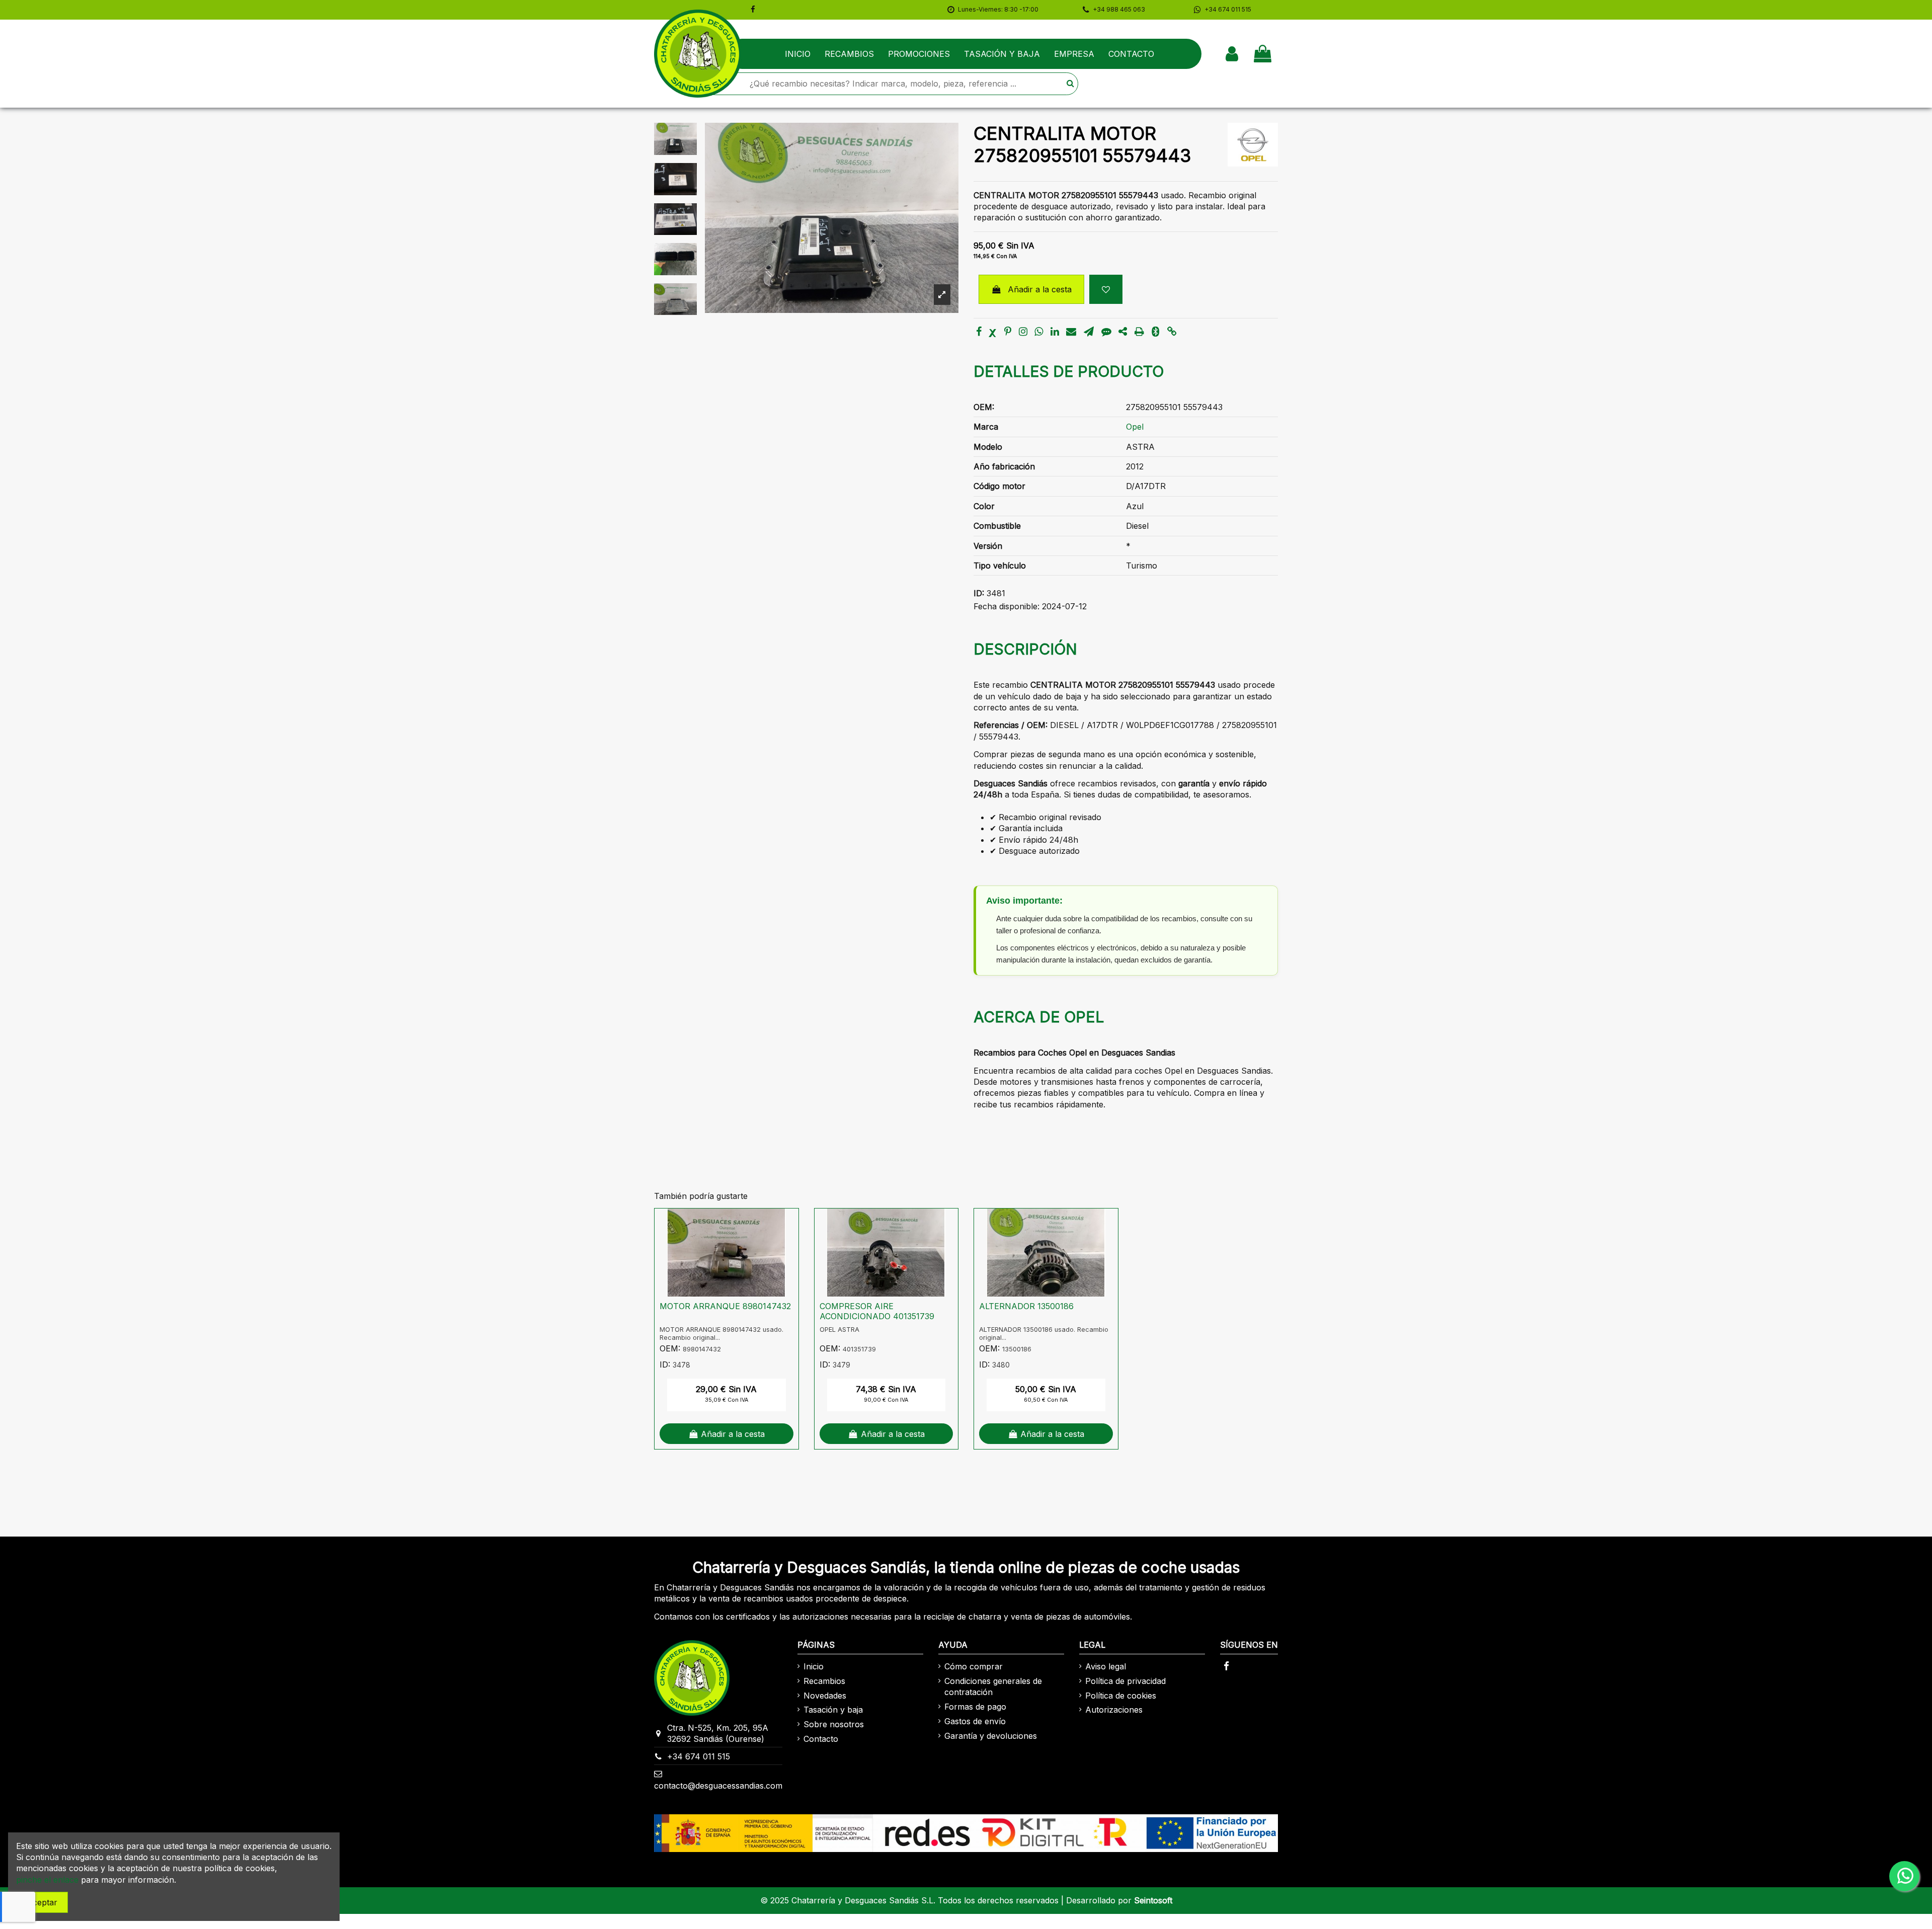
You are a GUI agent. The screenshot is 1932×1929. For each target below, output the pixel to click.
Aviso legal (1106, 1666)
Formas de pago (975, 1707)
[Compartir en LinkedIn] (1055, 332)
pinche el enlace (47, 1880)
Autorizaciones (1114, 1710)
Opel (1135, 427)
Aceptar (42, 1902)
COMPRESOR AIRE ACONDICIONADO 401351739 (877, 1311)
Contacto (821, 1739)
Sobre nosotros (834, 1724)
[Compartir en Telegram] (1089, 332)
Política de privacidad (1125, 1681)
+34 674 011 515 (699, 1756)
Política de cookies (1121, 1696)
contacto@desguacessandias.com (718, 1786)
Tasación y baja (833, 1710)
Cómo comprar (974, 1666)
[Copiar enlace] (1172, 332)
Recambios (824, 1681)
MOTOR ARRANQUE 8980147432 (725, 1306)
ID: (979, 593)
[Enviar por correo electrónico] (1071, 332)
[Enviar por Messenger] (1106, 332)
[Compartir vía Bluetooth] (1155, 332)
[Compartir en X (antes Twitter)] (993, 332)
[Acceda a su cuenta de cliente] (1232, 54)
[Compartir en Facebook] (979, 332)
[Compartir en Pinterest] (1008, 332)
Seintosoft (1153, 1900)
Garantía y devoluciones (991, 1736)
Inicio (814, 1666)
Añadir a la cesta (1040, 289)
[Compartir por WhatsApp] (1039, 332)
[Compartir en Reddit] (1123, 332)
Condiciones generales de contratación (993, 1686)
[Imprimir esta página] (1139, 332)
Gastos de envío (975, 1721)
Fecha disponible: (1007, 606)
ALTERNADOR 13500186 (1026, 1306)
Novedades (825, 1696)
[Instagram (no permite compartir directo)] (1023, 332)
